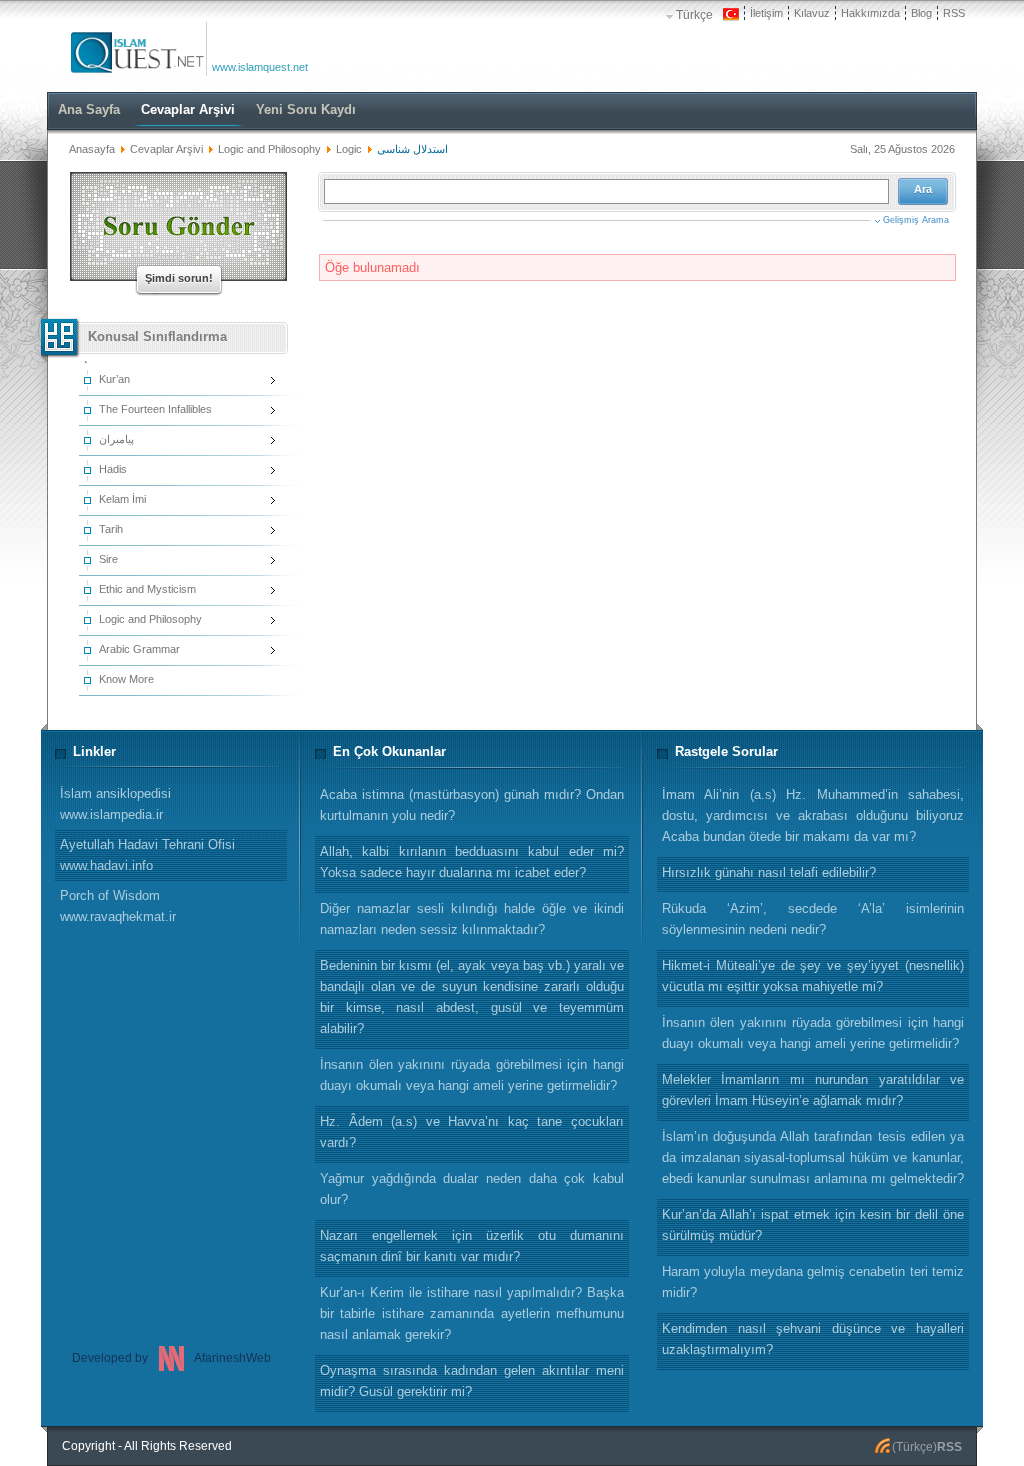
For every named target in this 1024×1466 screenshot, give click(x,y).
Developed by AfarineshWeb (171, 1358)
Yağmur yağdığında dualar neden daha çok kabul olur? (472, 1189)
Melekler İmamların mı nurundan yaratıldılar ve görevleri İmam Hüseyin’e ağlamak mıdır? (813, 1090)
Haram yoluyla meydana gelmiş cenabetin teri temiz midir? (813, 1282)
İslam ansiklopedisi (115, 804)
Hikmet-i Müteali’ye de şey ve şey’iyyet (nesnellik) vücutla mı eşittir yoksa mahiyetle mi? (813, 976)
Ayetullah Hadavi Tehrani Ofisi (147, 855)
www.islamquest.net (260, 67)
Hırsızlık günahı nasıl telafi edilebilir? (769, 872)
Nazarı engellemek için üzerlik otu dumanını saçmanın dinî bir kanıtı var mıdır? (472, 1246)
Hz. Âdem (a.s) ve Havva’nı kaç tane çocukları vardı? (472, 1132)
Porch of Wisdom (118, 906)
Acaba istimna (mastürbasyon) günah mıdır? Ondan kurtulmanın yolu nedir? (472, 805)
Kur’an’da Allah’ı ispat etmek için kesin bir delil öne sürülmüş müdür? (813, 1225)
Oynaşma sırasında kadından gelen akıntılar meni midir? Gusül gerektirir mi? (472, 1381)
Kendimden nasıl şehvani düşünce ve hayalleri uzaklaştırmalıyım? (813, 1339)
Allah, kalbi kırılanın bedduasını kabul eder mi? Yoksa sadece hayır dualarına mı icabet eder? (472, 862)
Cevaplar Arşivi (166, 149)
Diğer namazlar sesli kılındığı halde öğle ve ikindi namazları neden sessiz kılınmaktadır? (472, 919)
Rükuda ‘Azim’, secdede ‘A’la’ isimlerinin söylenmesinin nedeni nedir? (813, 919)
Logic (349, 149)
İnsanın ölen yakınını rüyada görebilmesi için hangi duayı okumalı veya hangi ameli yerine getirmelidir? (813, 1033)
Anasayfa (92, 149)
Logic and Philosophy (269, 149)
